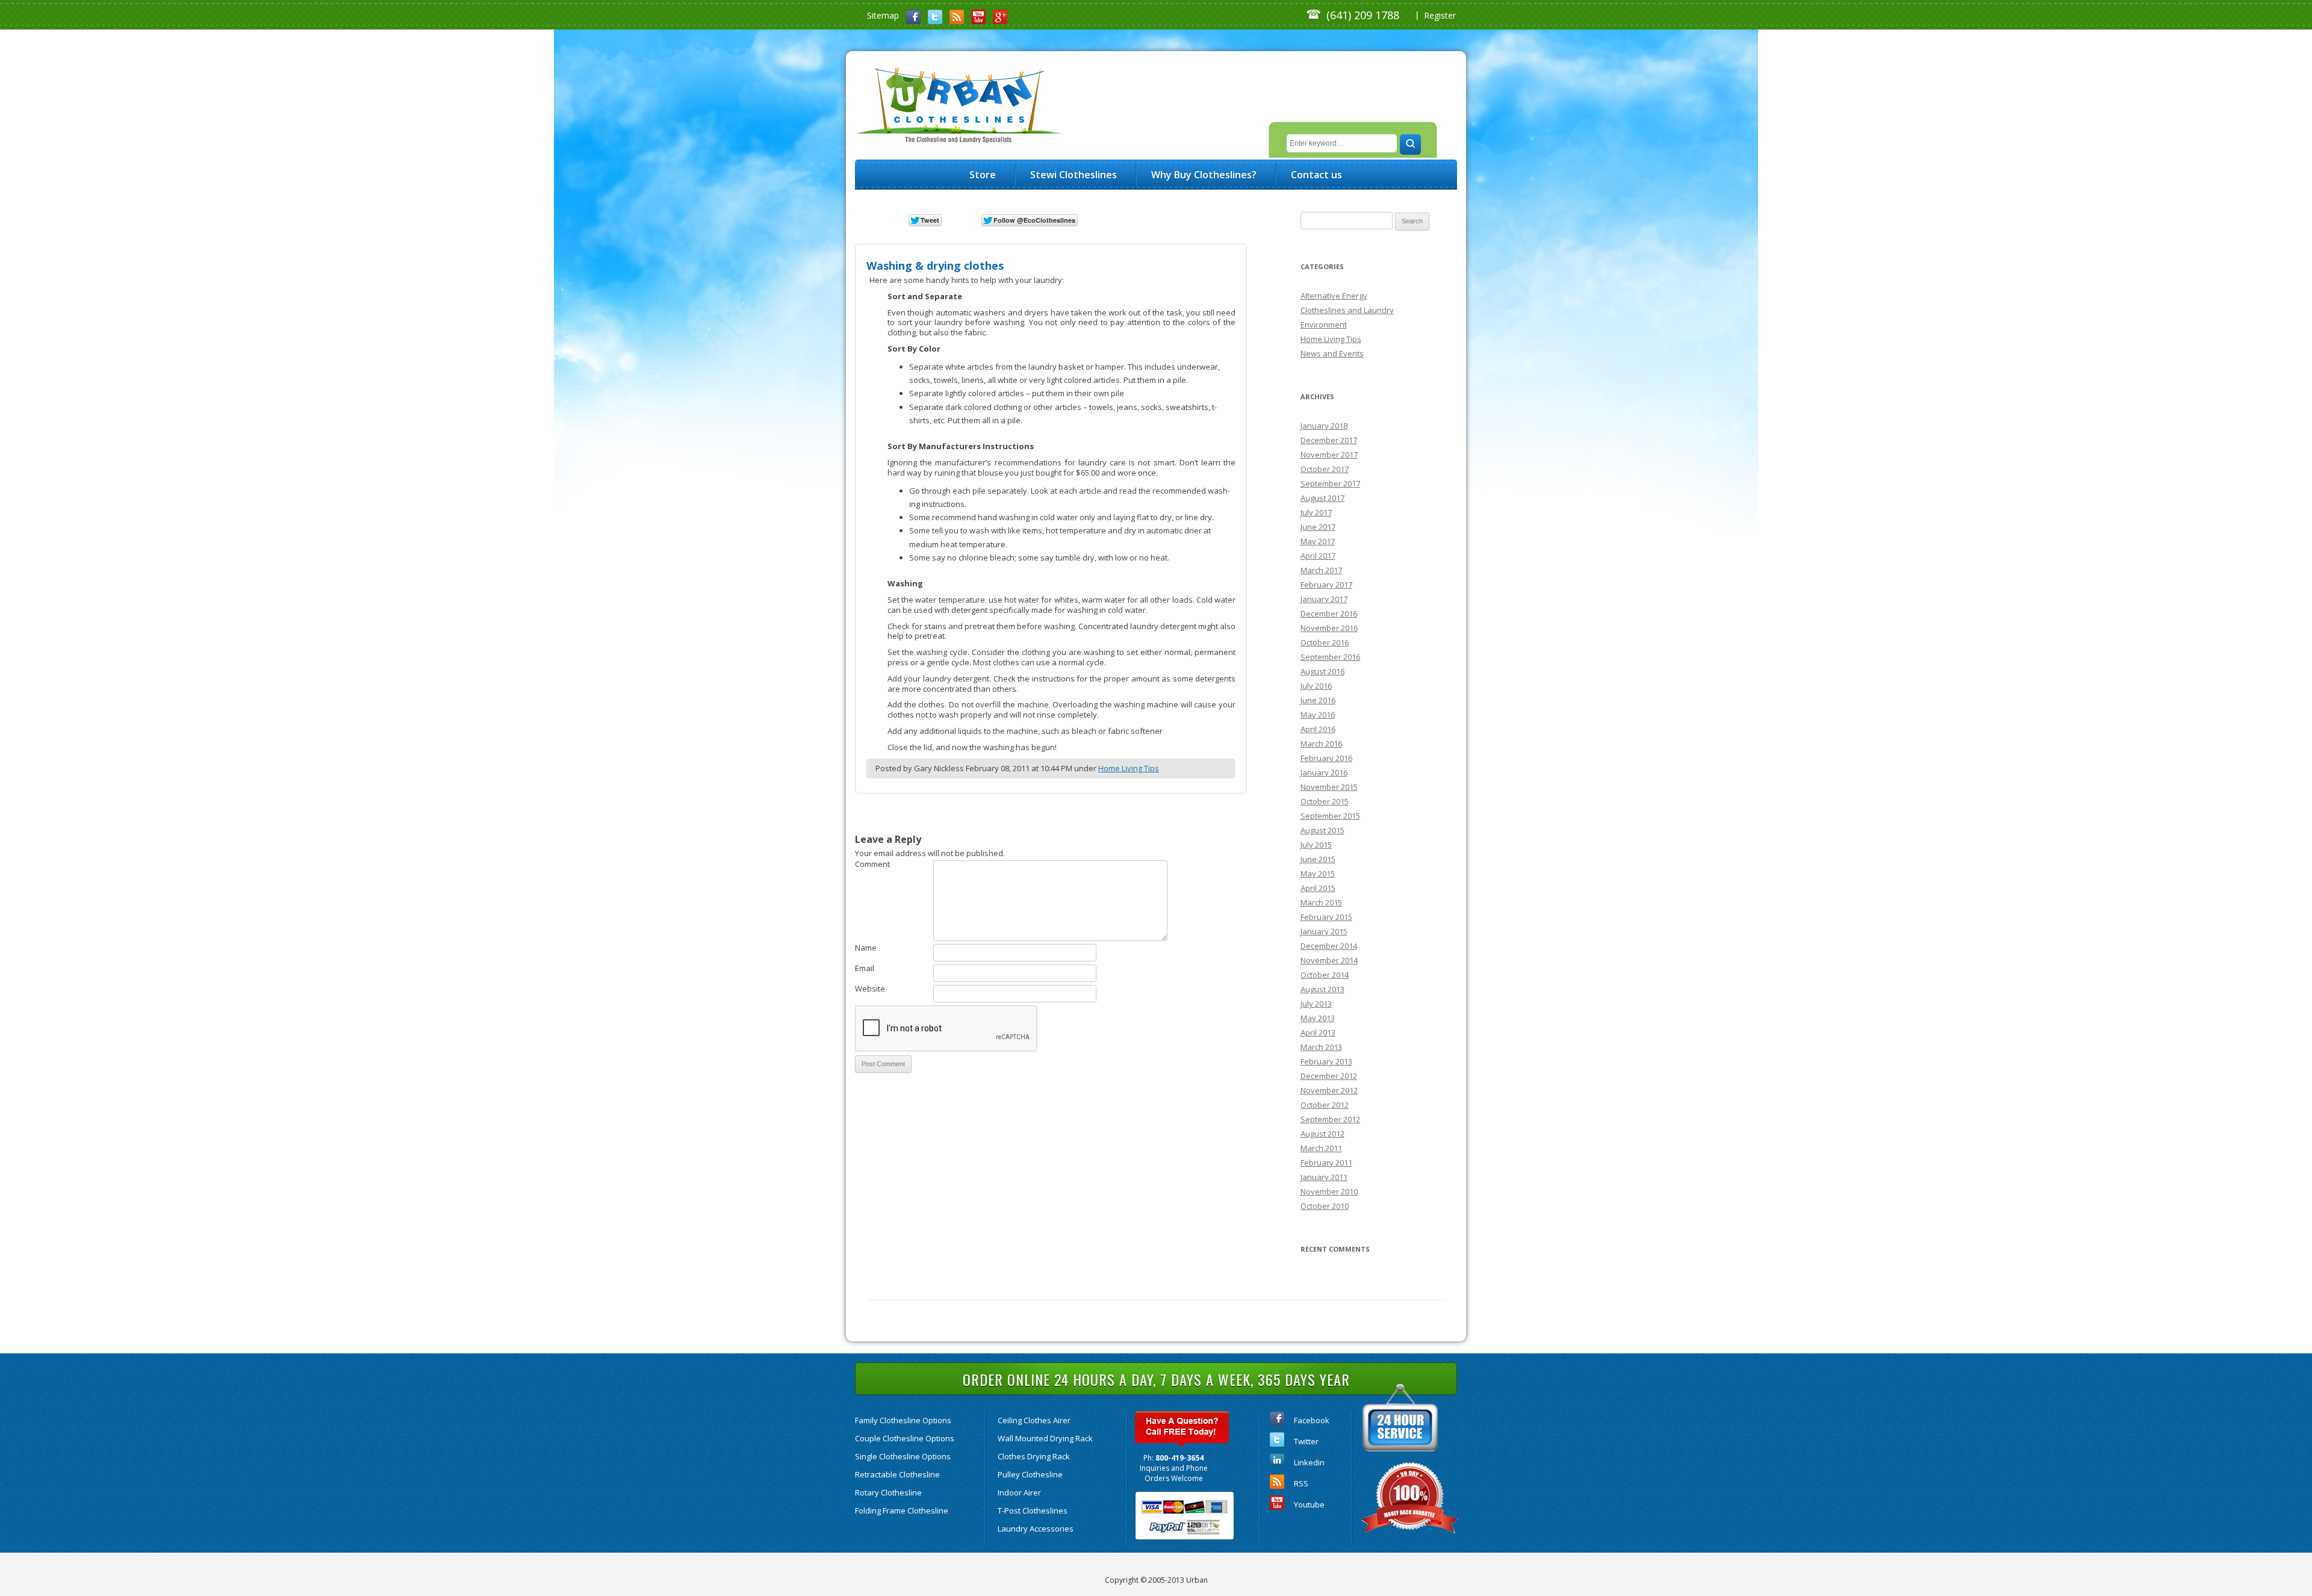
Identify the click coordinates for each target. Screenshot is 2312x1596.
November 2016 (1329, 628)
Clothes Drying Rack (1034, 1456)
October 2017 (1325, 469)
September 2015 (1330, 816)
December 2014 (1329, 946)
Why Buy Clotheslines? (1204, 175)
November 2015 (1329, 787)
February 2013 (1326, 1061)
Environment (1324, 324)
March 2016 (1321, 744)
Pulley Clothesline (1030, 1474)
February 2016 (1326, 758)
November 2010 (1329, 1191)
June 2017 (1318, 527)
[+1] (1117, 219)
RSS (1301, 1483)
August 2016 (1322, 671)
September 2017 (1330, 483)
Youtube (1309, 1504)
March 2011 (1321, 1148)
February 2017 (1326, 585)
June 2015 (1318, 859)
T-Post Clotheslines (1033, 1511)
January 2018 (1324, 426)
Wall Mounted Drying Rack (1045, 1438)
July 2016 (1316, 686)
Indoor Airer (1019, 1492)
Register (1440, 15)
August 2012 (1322, 1134)
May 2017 (1318, 541)
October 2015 (1325, 801)
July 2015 (1316, 845)
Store (983, 175)
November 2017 (1329, 455)
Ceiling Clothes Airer (1034, 1420)
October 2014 (1325, 975)
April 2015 (1318, 888)
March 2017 (1321, 570)
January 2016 (1324, 772)
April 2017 (1318, 556)
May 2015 (1318, 874)
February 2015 (1326, 917)
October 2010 (1325, 1206)
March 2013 (1321, 1047)
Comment (872, 864)
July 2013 (1316, 1004)
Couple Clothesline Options (905, 1438)
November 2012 (1329, 1090)
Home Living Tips (1129, 768)
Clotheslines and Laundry (1347, 310)
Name (866, 948)
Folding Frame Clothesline (902, 1511)
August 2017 (1322, 498)
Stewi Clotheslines (1074, 175)
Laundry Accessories (1036, 1529)
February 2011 (1326, 1163)
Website (870, 989)
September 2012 (1330, 1119)
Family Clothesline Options (903, 1420)
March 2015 (1321, 902)
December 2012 (1329, 1076)
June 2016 (1318, 700)
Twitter (1306, 1441)
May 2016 (1318, 715)
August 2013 (1322, 989)
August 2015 (1322, 830)
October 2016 (1325, 642)
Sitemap (883, 15)
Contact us (1316, 175)
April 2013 (1318, 1032)
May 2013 (1318, 1018)
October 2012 (1325, 1105)
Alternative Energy (1334, 296)
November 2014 (1329, 960)
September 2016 (1330, 657)
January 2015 (1324, 931)
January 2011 (1324, 1177)
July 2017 (1316, 512)
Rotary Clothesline (888, 1492)
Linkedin (1309, 1462)
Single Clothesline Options (903, 1456)
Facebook (1312, 1420)
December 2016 (1329, 613)
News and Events (1332, 353)
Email (865, 968)
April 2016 (1318, 729)
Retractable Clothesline (897, 1474)
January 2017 (1324, 599)
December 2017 (1329, 440)
